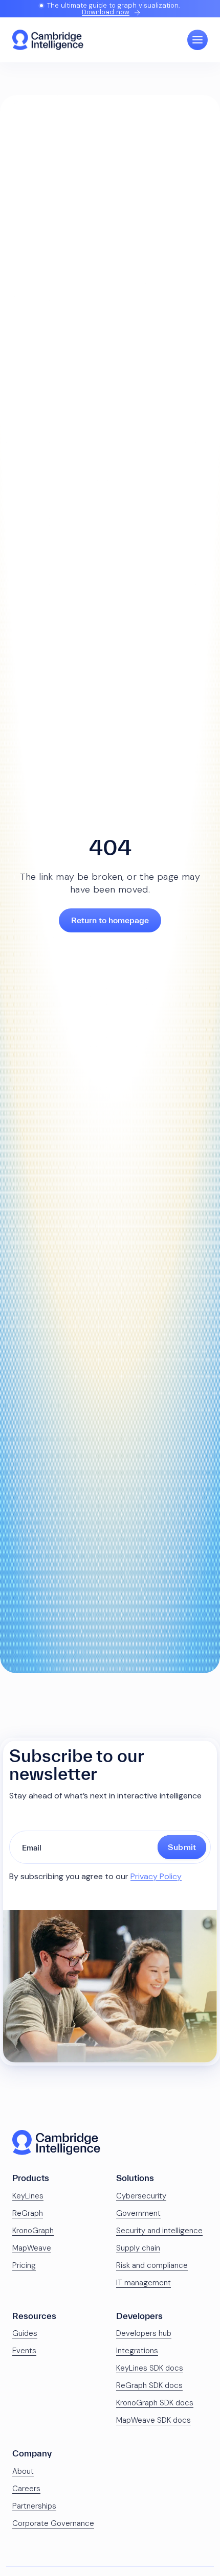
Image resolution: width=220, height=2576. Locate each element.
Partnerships (34, 2506)
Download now (106, 12)
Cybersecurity (141, 2196)
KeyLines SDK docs (150, 2368)
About (23, 2471)
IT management (144, 2283)
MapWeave (32, 2248)
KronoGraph (33, 2231)
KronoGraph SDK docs (155, 2403)
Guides (25, 2333)
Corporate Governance (53, 2523)
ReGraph (28, 2213)
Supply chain (138, 2248)
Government (138, 2213)
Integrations (137, 2351)
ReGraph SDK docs (149, 2385)
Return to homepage (110, 920)
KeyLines (28, 2196)
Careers (26, 2489)
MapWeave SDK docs (153, 2420)
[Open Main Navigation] (197, 40)
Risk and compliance (152, 2265)
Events (24, 2351)
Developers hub (144, 2333)
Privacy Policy (156, 1876)
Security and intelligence (159, 2231)
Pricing (24, 2265)
